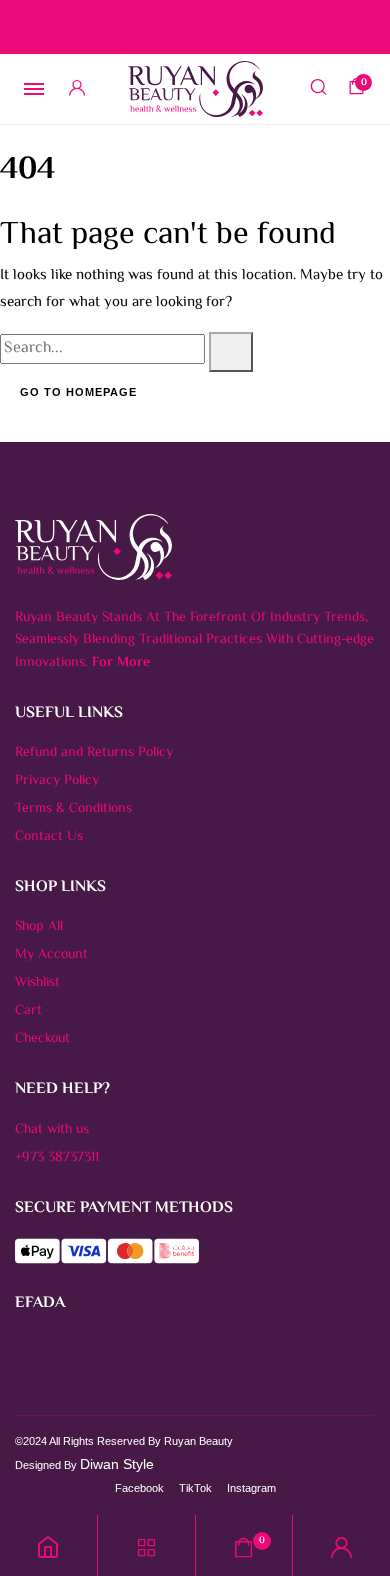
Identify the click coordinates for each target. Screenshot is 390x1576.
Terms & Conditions (73, 809)
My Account (51, 955)
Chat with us (52, 1130)
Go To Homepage (78, 392)
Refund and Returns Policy (94, 753)
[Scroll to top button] (358, 1496)
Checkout (42, 1039)
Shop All (39, 927)
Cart (28, 1011)
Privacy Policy (57, 781)
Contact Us (49, 837)
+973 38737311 (57, 1158)
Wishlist (37, 983)
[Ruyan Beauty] (195, 89)
